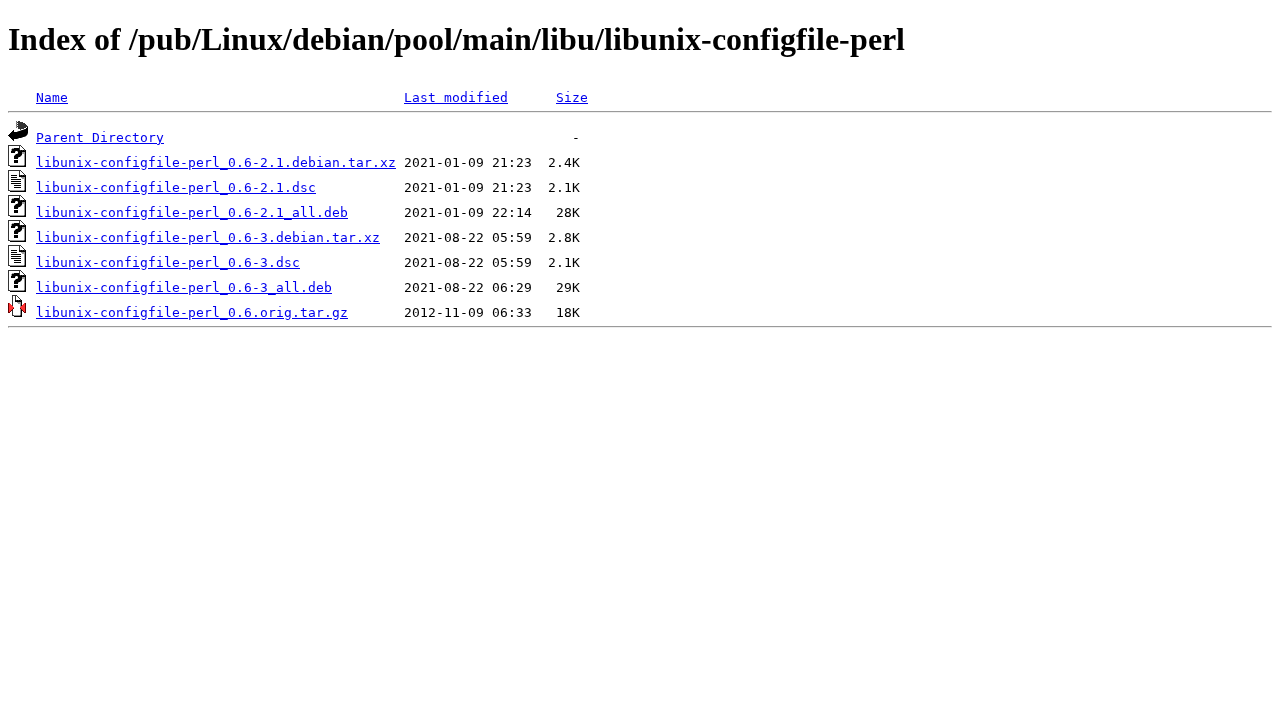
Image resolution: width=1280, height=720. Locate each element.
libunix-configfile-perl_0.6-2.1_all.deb (192, 212)
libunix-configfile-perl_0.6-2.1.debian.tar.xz (216, 162)
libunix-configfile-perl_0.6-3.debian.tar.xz (208, 237)
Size (572, 97)
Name (52, 97)
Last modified (456, 97)
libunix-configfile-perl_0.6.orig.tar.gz (192, 312)
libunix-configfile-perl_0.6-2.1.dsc (176, 187)
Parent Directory (100, 137)
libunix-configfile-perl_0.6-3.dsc (168, 262)
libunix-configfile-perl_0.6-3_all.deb (184, 287)
